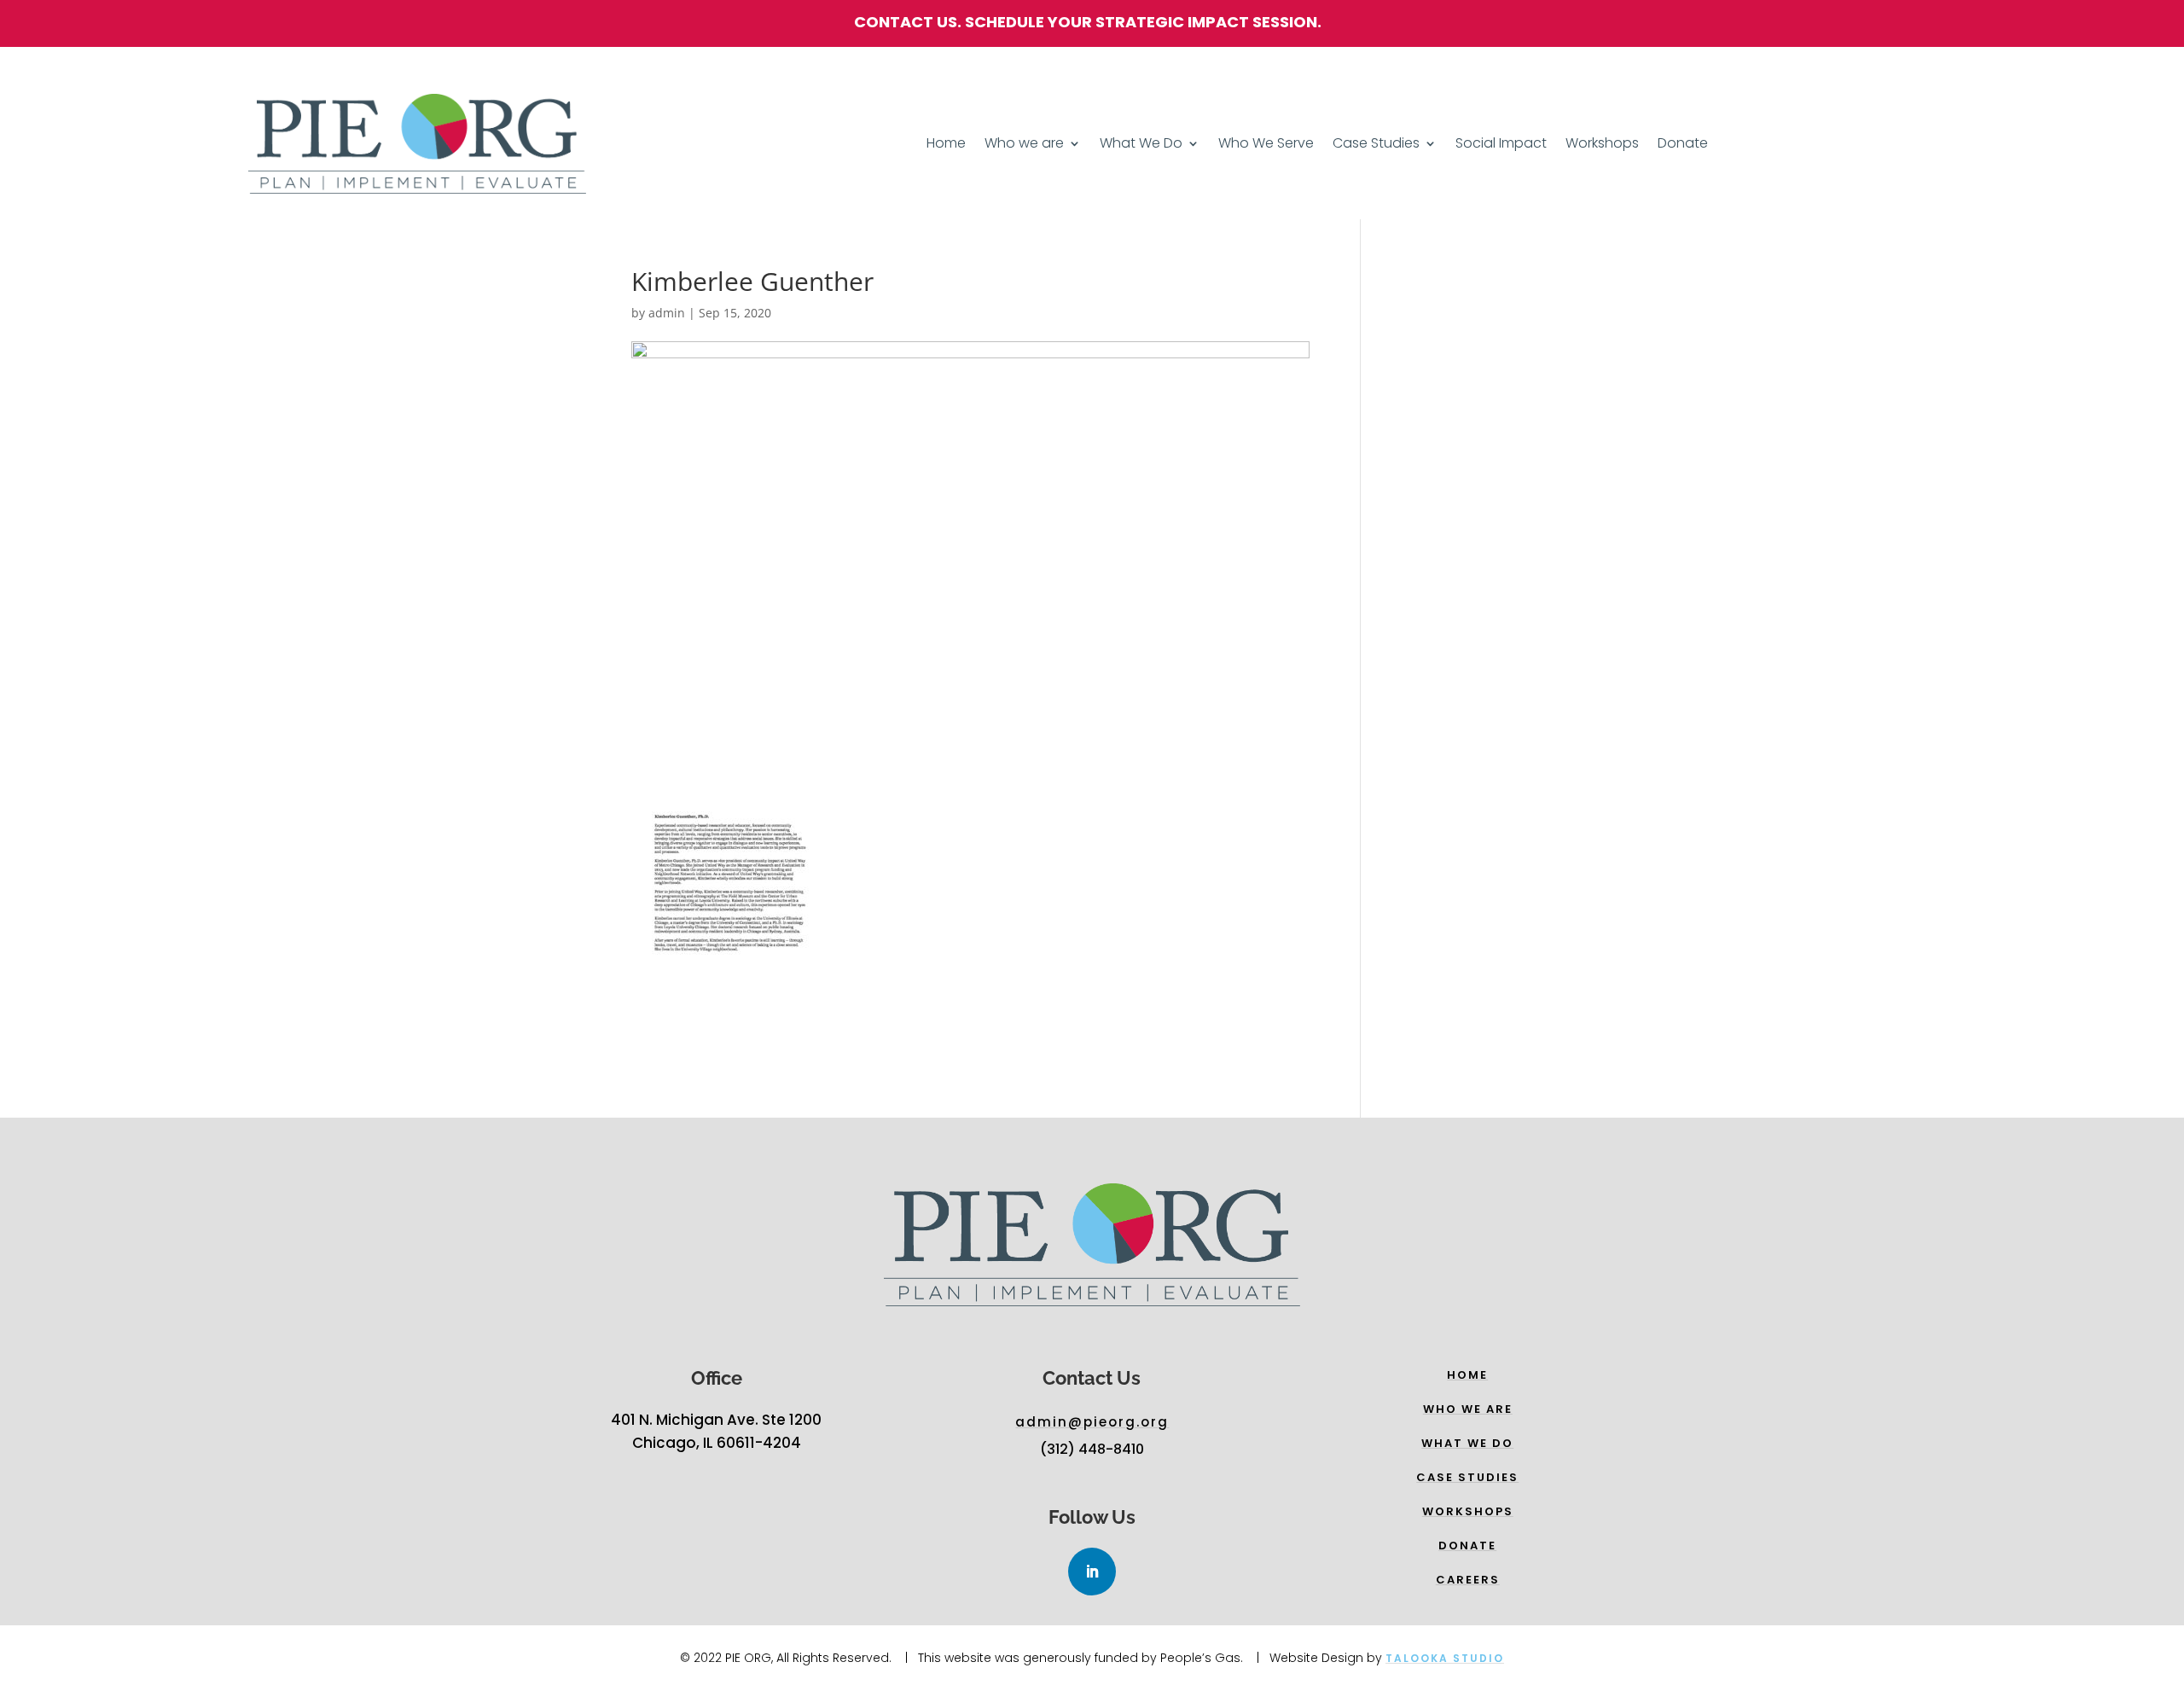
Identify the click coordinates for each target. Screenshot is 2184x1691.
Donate (1683, 145)
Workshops (1602, 145)
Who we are (1024, 145)
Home (946, 145)
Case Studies (1376, 145)
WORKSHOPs (1468, 1511)
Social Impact (1501, 145)
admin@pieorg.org (1092, 1422)
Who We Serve (1266, 145)
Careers (1468, 1580)
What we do (1467, 1443)
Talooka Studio (1445, 1658)
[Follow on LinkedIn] (1092, 1572)
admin (667, 313)
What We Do (1141, 145)
